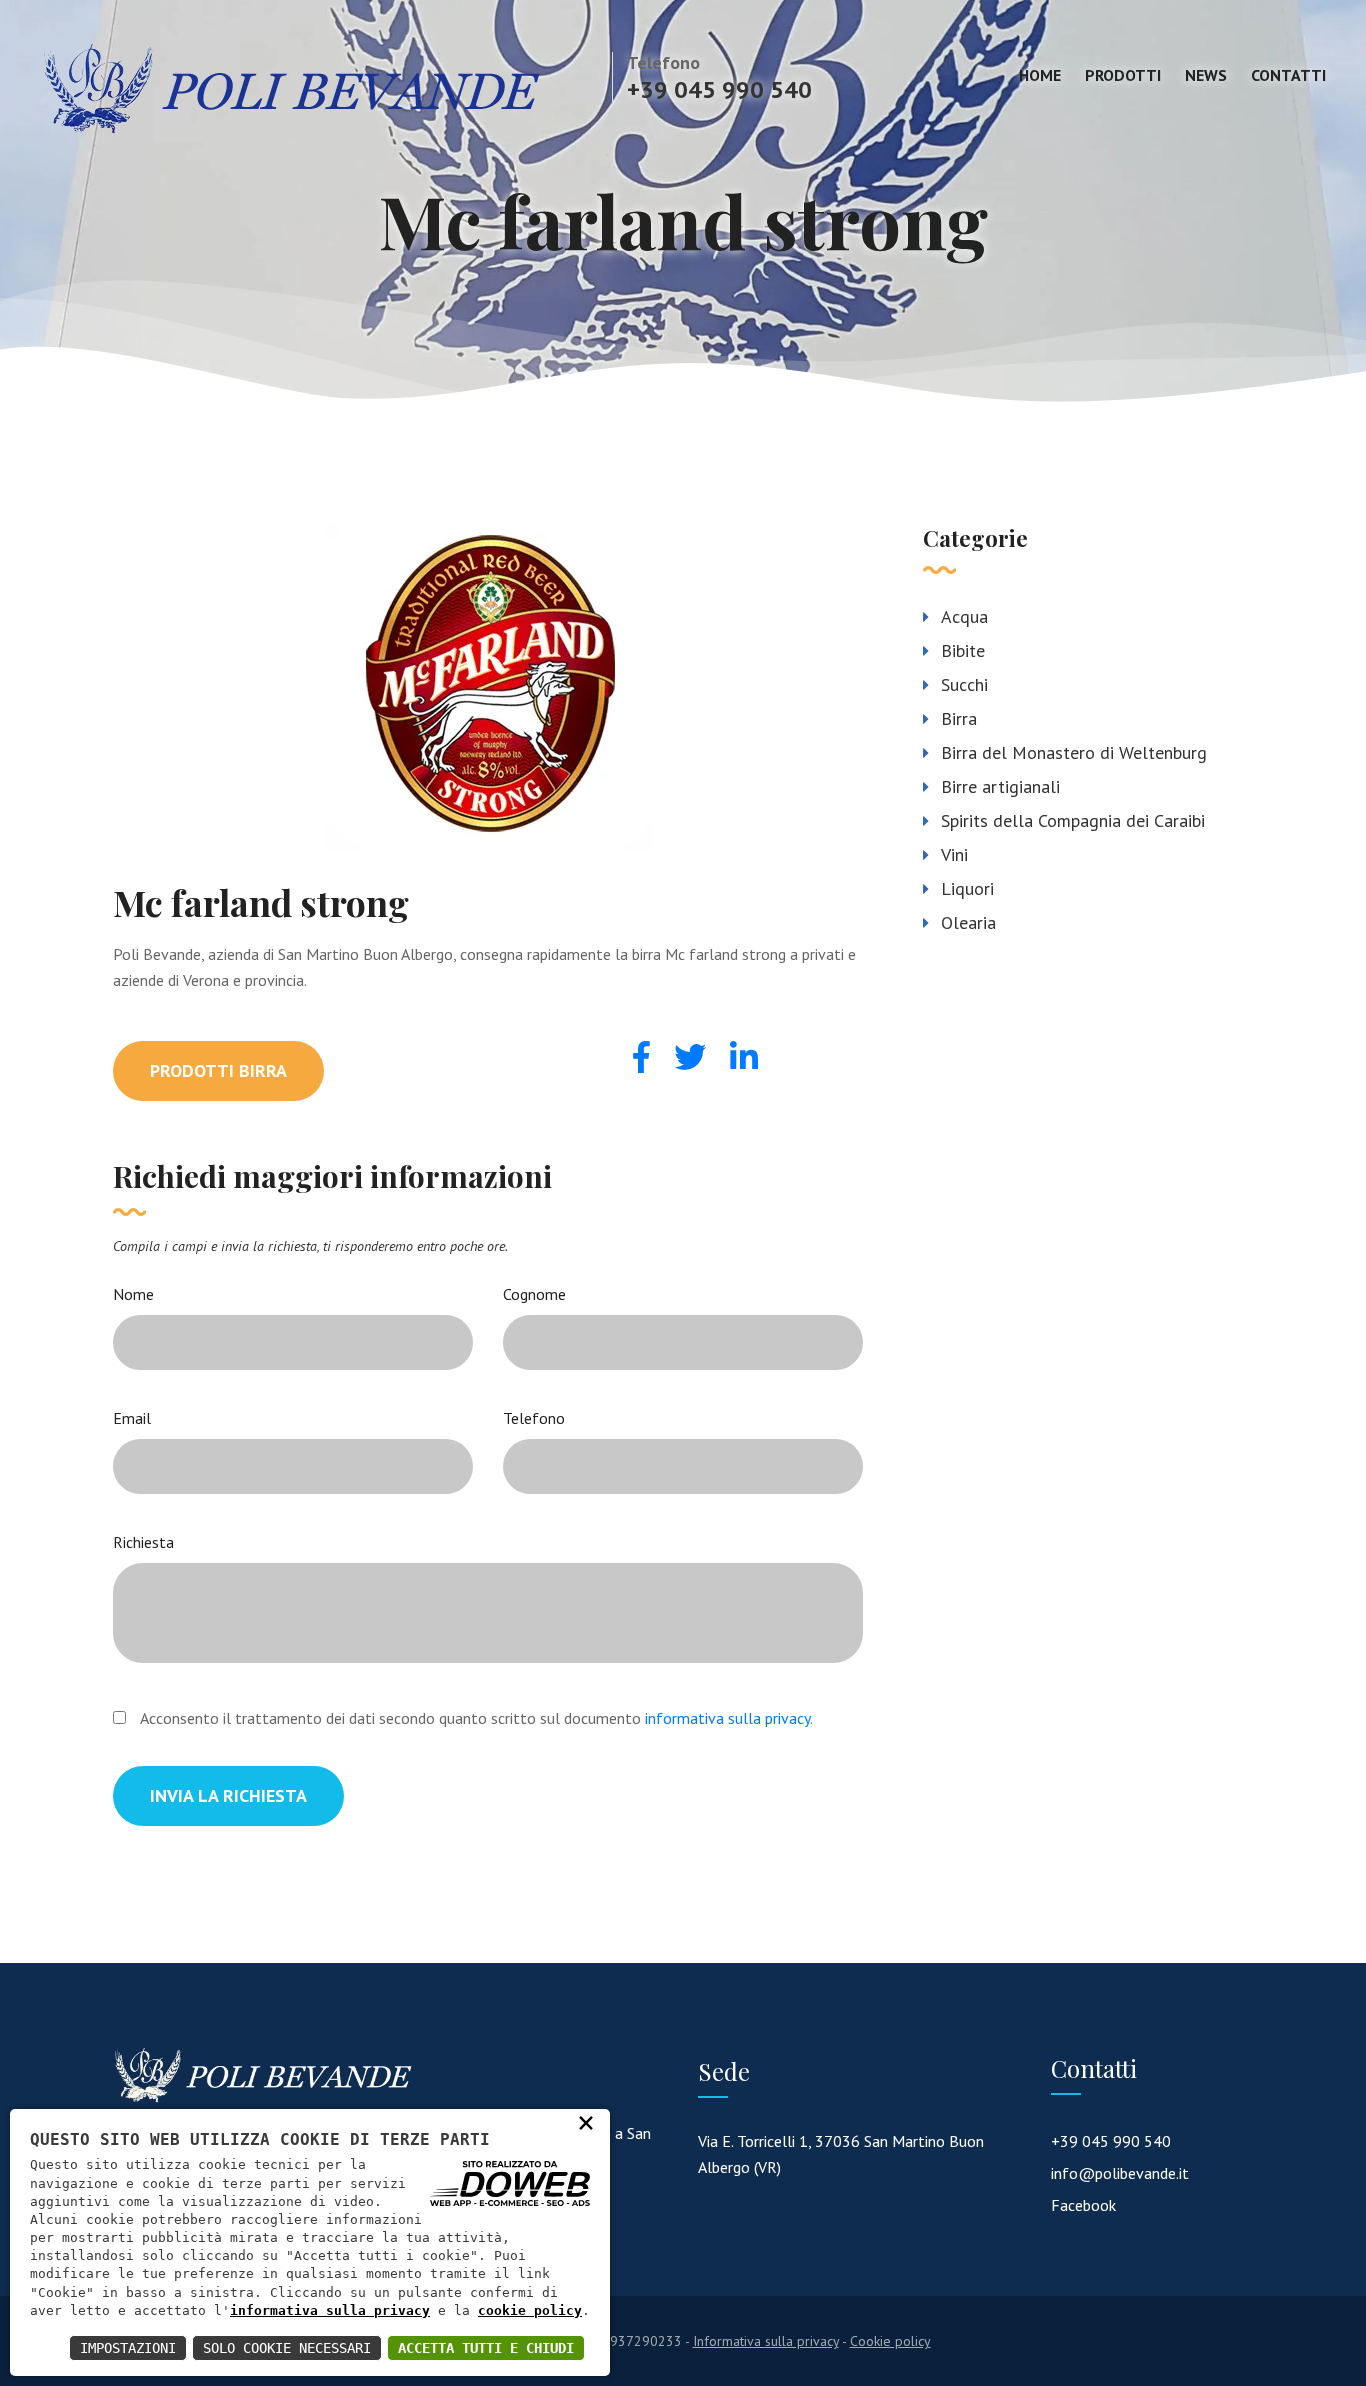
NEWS (1206, 75)
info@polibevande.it (1120, 2173)
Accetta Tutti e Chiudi (486, 2348)
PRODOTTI (1123, 75)
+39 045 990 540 (719, 89)
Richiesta (143, 1542)
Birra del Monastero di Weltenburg (1074, 752)
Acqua (964, 616)
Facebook (1083, 2205)
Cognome (534, 1294)
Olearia (968, 922)
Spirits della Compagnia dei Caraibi (1073, 820)
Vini (954, 854)
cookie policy (530, 2310)
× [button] (586, 2122)
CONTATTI (1288, 75)
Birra (959, 718)
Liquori (967, 888)
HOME (1040, 75)
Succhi (964, 684)
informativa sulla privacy (727, 1718)
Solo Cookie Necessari (287, 2348)
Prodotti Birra (218, 1070)
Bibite (963, 650)
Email (132, 1418)
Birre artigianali (1000, 786)
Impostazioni (128, 2348)
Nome (133, 1294)
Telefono (534, 1418)
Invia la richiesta (228, 1795)
